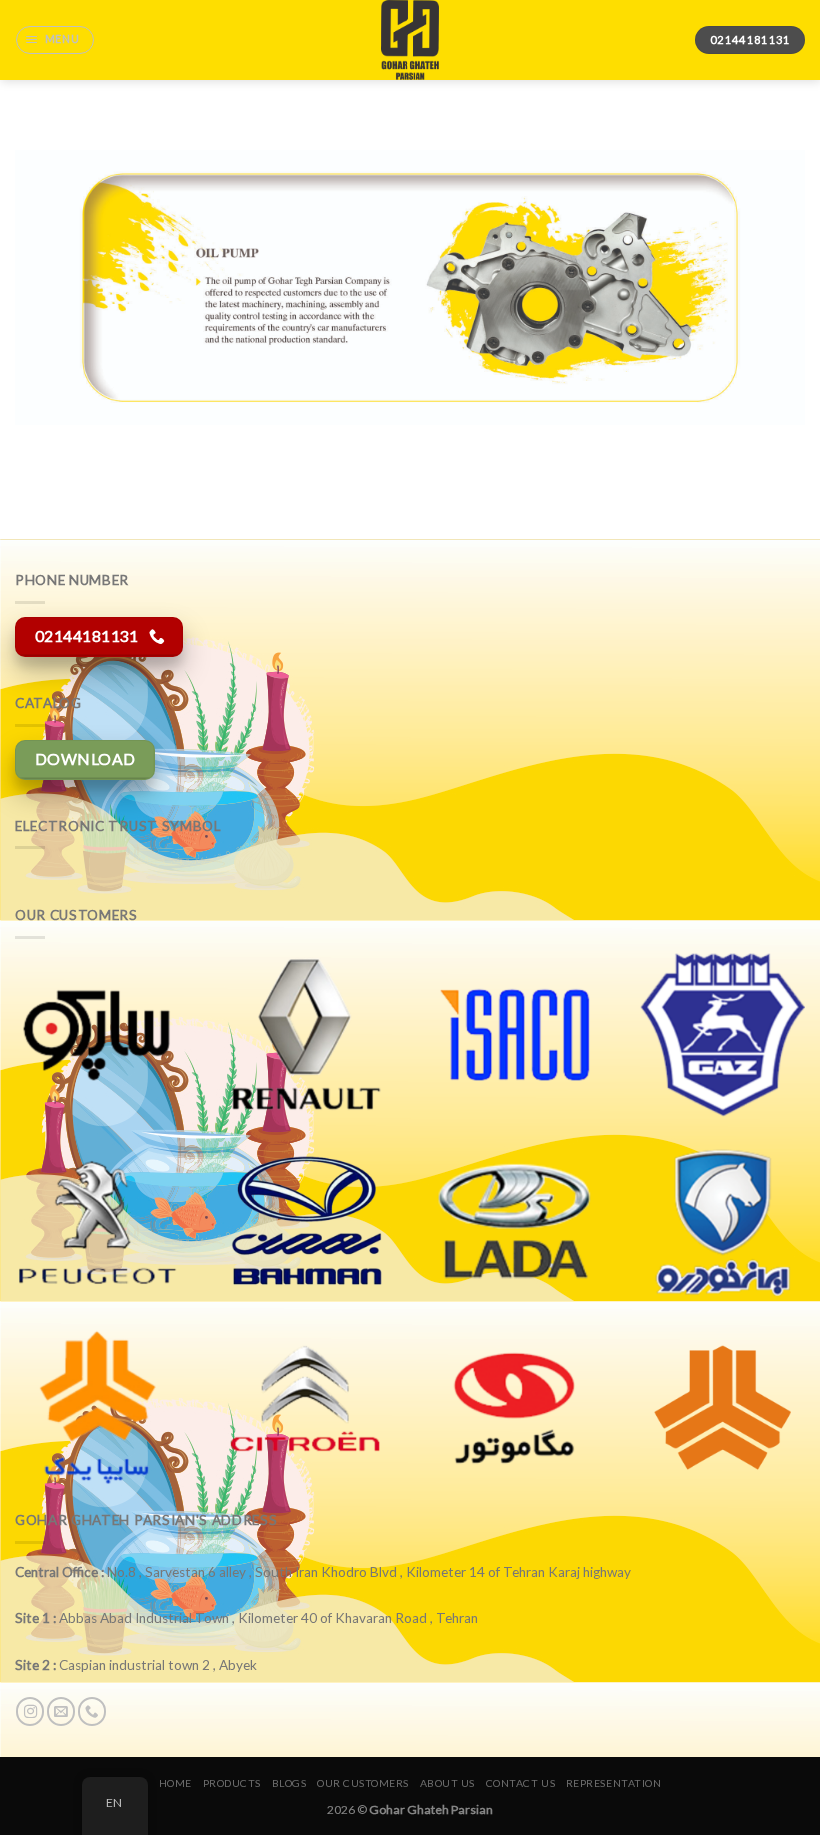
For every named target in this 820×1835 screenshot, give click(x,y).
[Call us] (92, 1711)
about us (447, 1783)
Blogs (289, 1783)
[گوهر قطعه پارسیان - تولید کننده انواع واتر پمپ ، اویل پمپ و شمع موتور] (410, 40)
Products (232, 1783)
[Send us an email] (61, 1711)
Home (175, 1783)
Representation (613, 1783)
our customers (363, 1783)
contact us (520, 1783)
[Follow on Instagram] (30, 1711)
